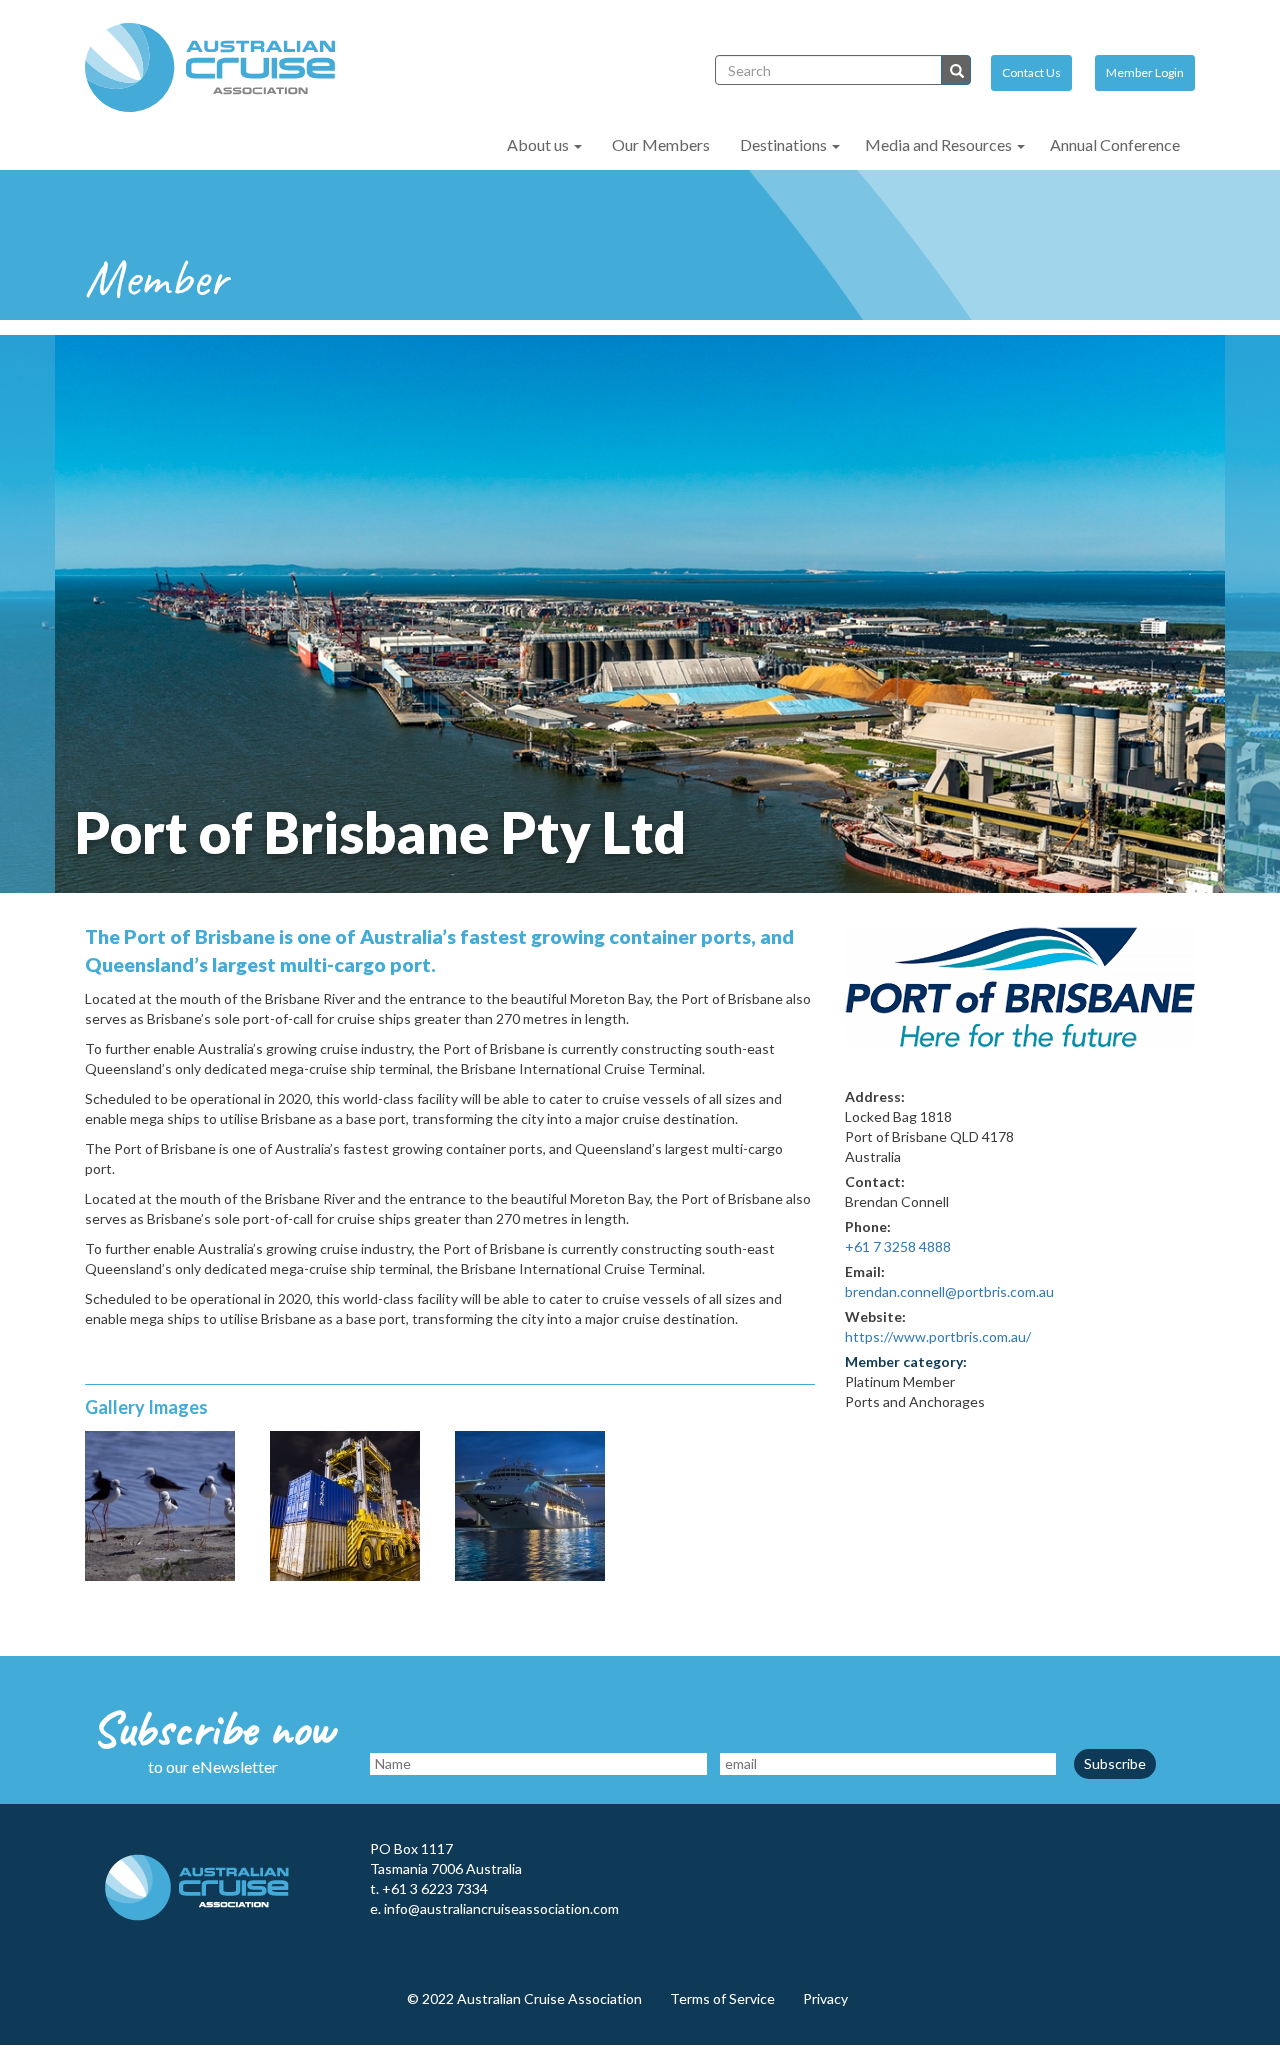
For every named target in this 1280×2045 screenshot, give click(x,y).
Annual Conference (1115, 144)
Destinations (785, 144)
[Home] (217, 67)
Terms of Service (722, 1998)
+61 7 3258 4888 (898, 1246)
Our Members (661, 144)
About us (539, 144)
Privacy (825, 1998)
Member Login (1145, 72)
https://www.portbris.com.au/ (938, 1336)
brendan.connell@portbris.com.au (949, 1291)
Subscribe (1115, 1763)
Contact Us (1031, 72)
